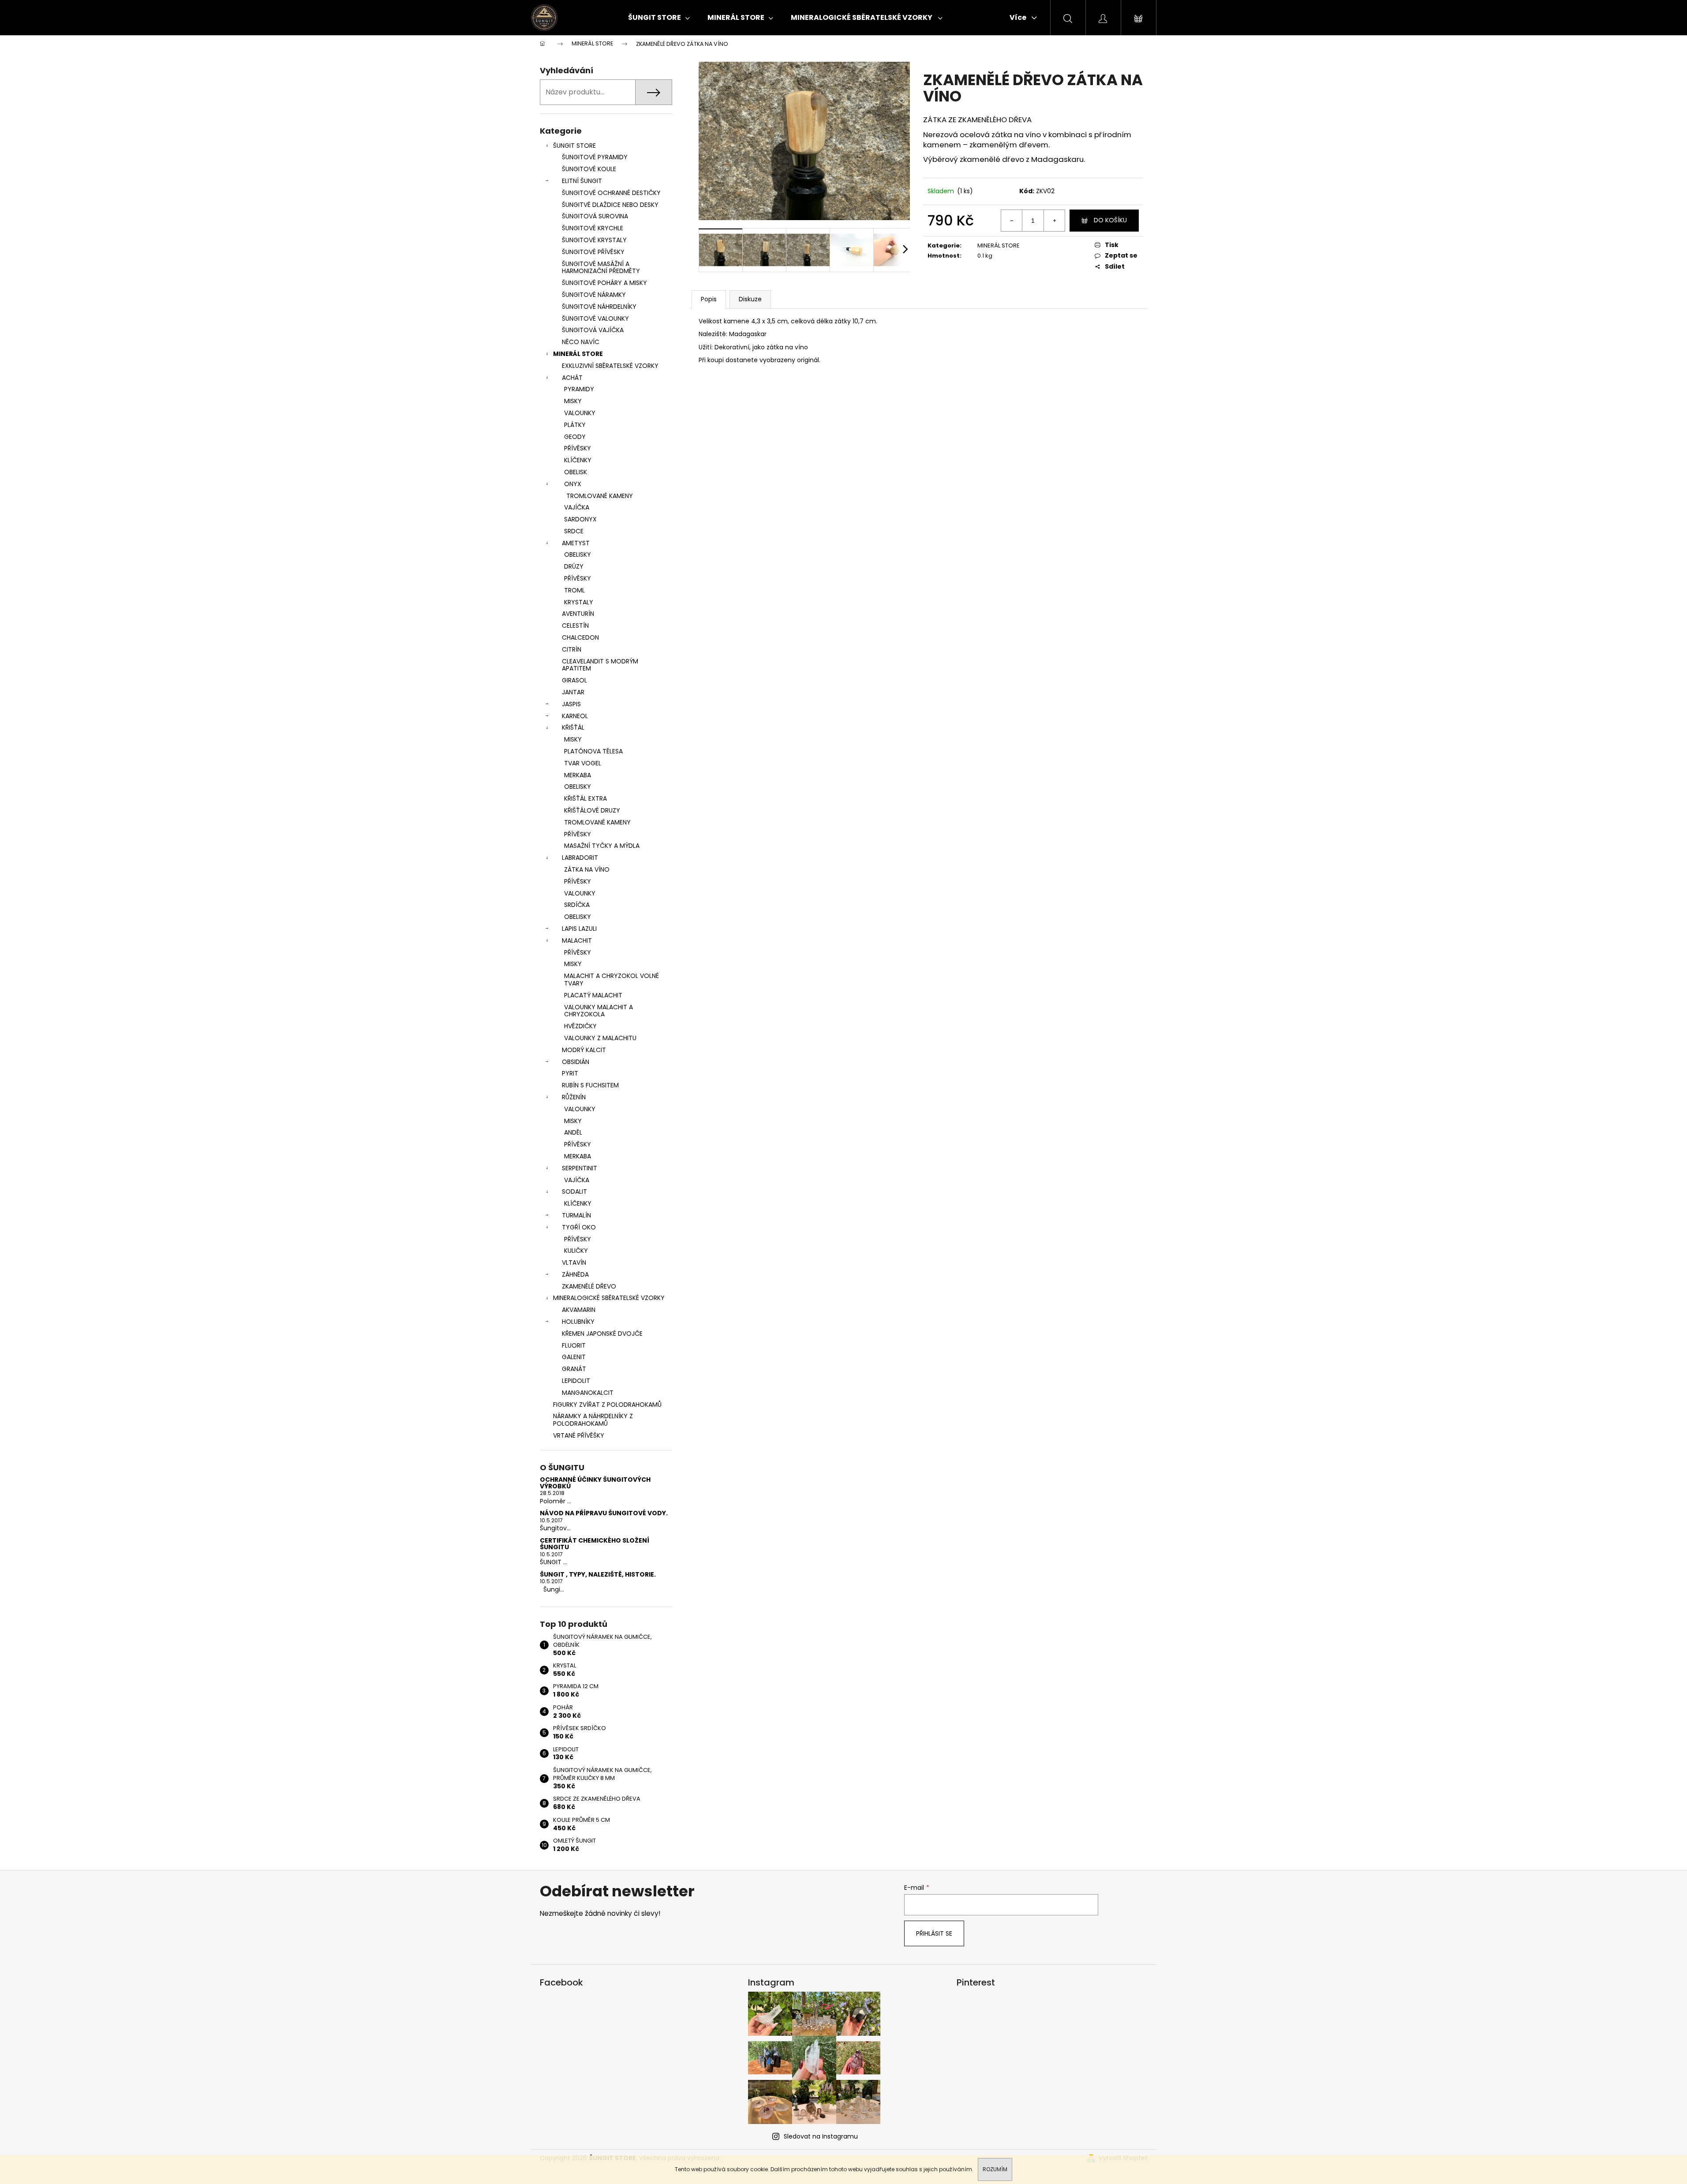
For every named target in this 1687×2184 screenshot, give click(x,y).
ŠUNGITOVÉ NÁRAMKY (594, 295)
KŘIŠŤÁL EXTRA (585, 798)
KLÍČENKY (578, 460)
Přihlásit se (934, 1933)
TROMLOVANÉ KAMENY (600, 496)
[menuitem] (659, 18)
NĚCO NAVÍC (581, 342)
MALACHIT (577, 940)
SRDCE (574, 531)
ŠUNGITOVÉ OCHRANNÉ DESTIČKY (611, 193)
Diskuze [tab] (750, 299)
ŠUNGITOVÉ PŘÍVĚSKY (593, 252)
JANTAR (573, 692)
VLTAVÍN (574, 1262)
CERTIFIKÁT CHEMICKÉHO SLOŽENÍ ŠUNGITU (595, 1544)
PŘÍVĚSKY (578, 448)
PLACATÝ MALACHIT (593, 995)
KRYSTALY (579, 602)
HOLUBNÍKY (578, 1322)
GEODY (575, 437)
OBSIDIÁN (576, 1062)
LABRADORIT (580, 858)
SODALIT (574, 1191)
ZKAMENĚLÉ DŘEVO (589, 1286)
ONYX (573, 484)
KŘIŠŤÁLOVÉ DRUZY (592, 810)
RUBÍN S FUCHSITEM (590, 1085)
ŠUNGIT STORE (574, 146)
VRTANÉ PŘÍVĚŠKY (579, 1435)
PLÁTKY (575, 425)
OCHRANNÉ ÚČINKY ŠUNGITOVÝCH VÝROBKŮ (595, 1483)
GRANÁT (574, 1369)
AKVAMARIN (579, 1310)
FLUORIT (574, 1345)
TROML (574, 590)
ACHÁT (572, 378)
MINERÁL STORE (578, 354)
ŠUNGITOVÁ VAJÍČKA (593, 330)
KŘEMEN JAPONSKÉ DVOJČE (602, 1334)
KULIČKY (576, 1251)
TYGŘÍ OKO (579, 1227)
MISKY (573, 401)
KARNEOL (575, 716)
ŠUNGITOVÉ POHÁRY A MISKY (604, 283)
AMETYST (576, 543)
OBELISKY (578, 554)
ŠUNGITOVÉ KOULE (589, 169)
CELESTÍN (575, 626)
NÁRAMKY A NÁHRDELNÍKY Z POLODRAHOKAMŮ (593, 1420)
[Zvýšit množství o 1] (1054, 221)
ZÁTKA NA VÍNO (587, 869)
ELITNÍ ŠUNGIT (582, 181)
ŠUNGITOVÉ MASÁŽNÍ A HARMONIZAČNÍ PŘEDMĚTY (601, 268)
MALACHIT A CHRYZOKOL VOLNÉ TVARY (612, 980)
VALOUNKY (580, 413)
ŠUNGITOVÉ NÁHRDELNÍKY (599, 307)
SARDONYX (580, 519)
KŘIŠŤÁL (573, 727)
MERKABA (578, 775)
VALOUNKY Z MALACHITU (600, 1038)
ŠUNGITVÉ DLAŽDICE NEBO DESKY (610, 205)
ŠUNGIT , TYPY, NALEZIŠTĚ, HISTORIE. (598, 1575)
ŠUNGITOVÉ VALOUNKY (595, 318)
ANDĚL (573, 1132)
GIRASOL (574, 680)
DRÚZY (574, 566)
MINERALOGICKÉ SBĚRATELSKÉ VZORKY (609, 1298)
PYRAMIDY (579, 389)
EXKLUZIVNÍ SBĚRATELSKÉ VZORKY (610, 366)
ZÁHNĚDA (575, 1274)
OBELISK (576, 472)
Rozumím (995, 2169)
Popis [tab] (709, 299)
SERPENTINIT (580, 1168)
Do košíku (1110, 220)
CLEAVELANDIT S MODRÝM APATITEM (600, 665)
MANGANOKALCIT (588, 1393)
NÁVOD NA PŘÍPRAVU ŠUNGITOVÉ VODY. (604, 1513)
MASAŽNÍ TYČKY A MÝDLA (602, 846)
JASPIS (571, 704)
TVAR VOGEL (583, 763)
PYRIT (570, 1073)
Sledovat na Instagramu (821, 2136)
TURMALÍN (576, 1215)
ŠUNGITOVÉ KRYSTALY (594, 240)
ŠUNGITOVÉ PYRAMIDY (595, 157)
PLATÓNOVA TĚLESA (593, 751)
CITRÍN (572, 649)
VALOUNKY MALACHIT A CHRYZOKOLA (598, 1011)
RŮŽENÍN (574, 1097)
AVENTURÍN (578, 614)
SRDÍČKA (577, 905)
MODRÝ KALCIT (584, 1050)
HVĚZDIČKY (580, 1026)
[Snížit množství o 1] (1012, 221)
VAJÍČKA (577, 507)
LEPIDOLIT (576, 1381)
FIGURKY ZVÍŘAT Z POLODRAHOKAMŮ (607, 1405)
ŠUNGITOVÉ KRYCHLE (593, 228)
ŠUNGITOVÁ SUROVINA (595, 216)
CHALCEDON (580, 637)
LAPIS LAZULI (579, 929)
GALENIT (574, 1357)
